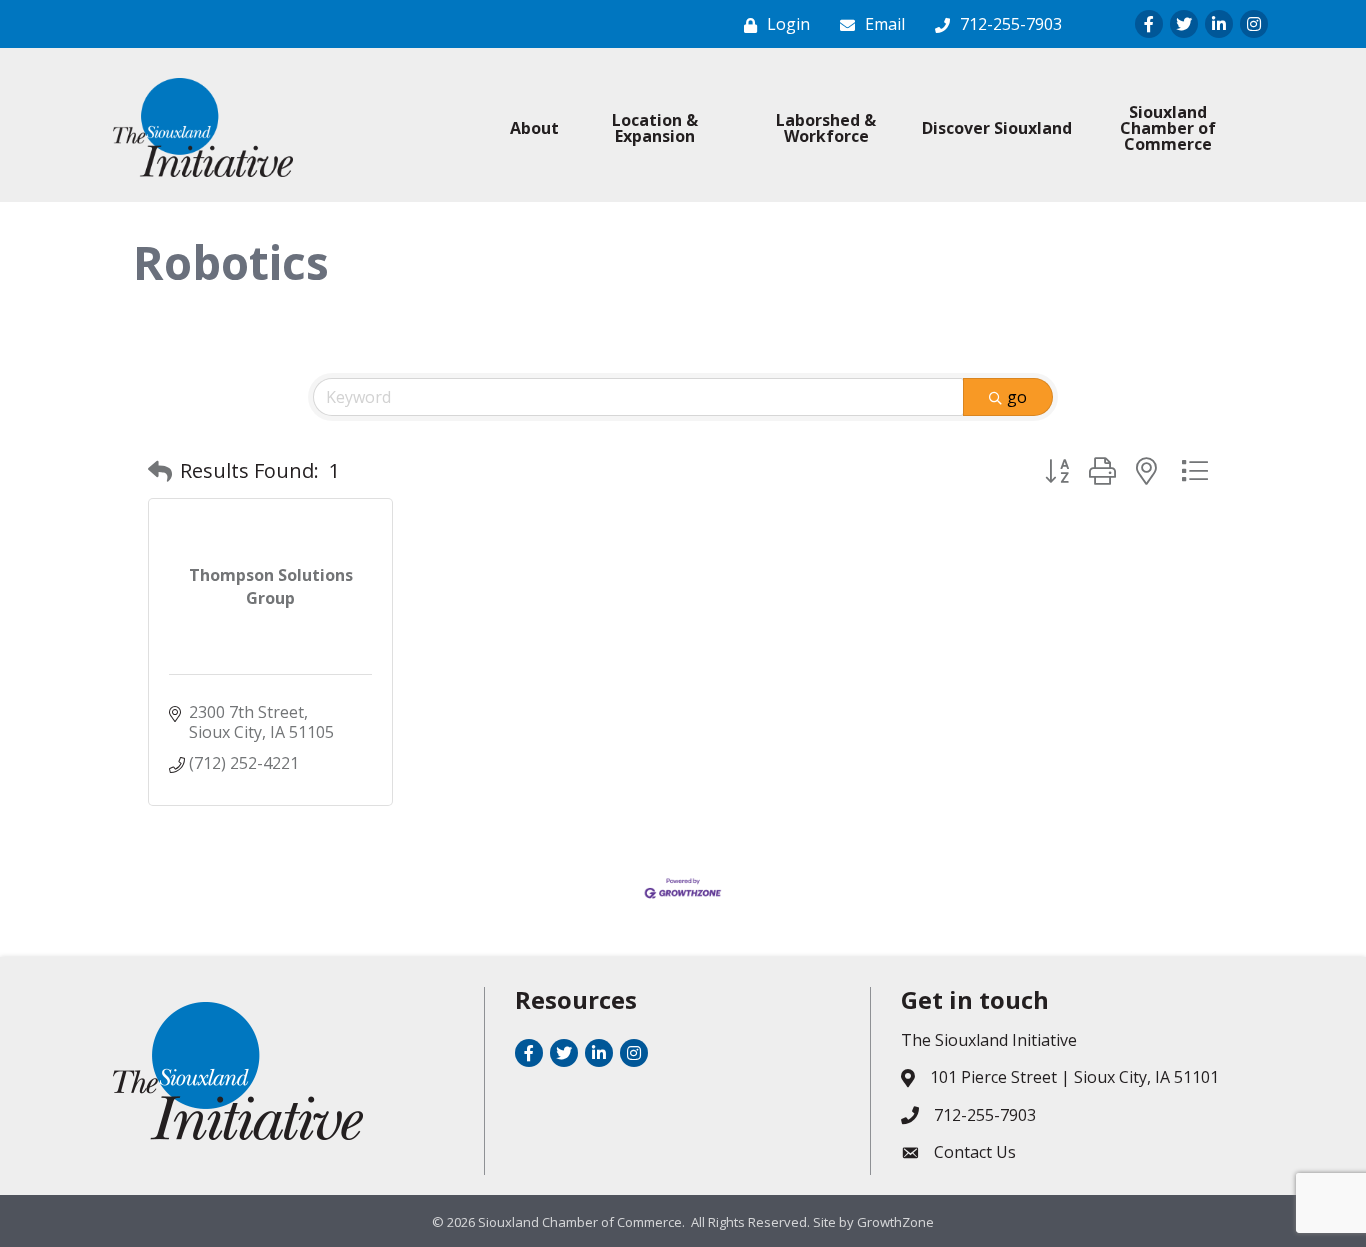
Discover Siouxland (997, 128)
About (534, 128)
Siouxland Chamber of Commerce (1168, 128)
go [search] (1017, 397)
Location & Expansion (655, 128)
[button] (160, 471)
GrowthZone (895, 1222)
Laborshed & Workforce (826, 128)
